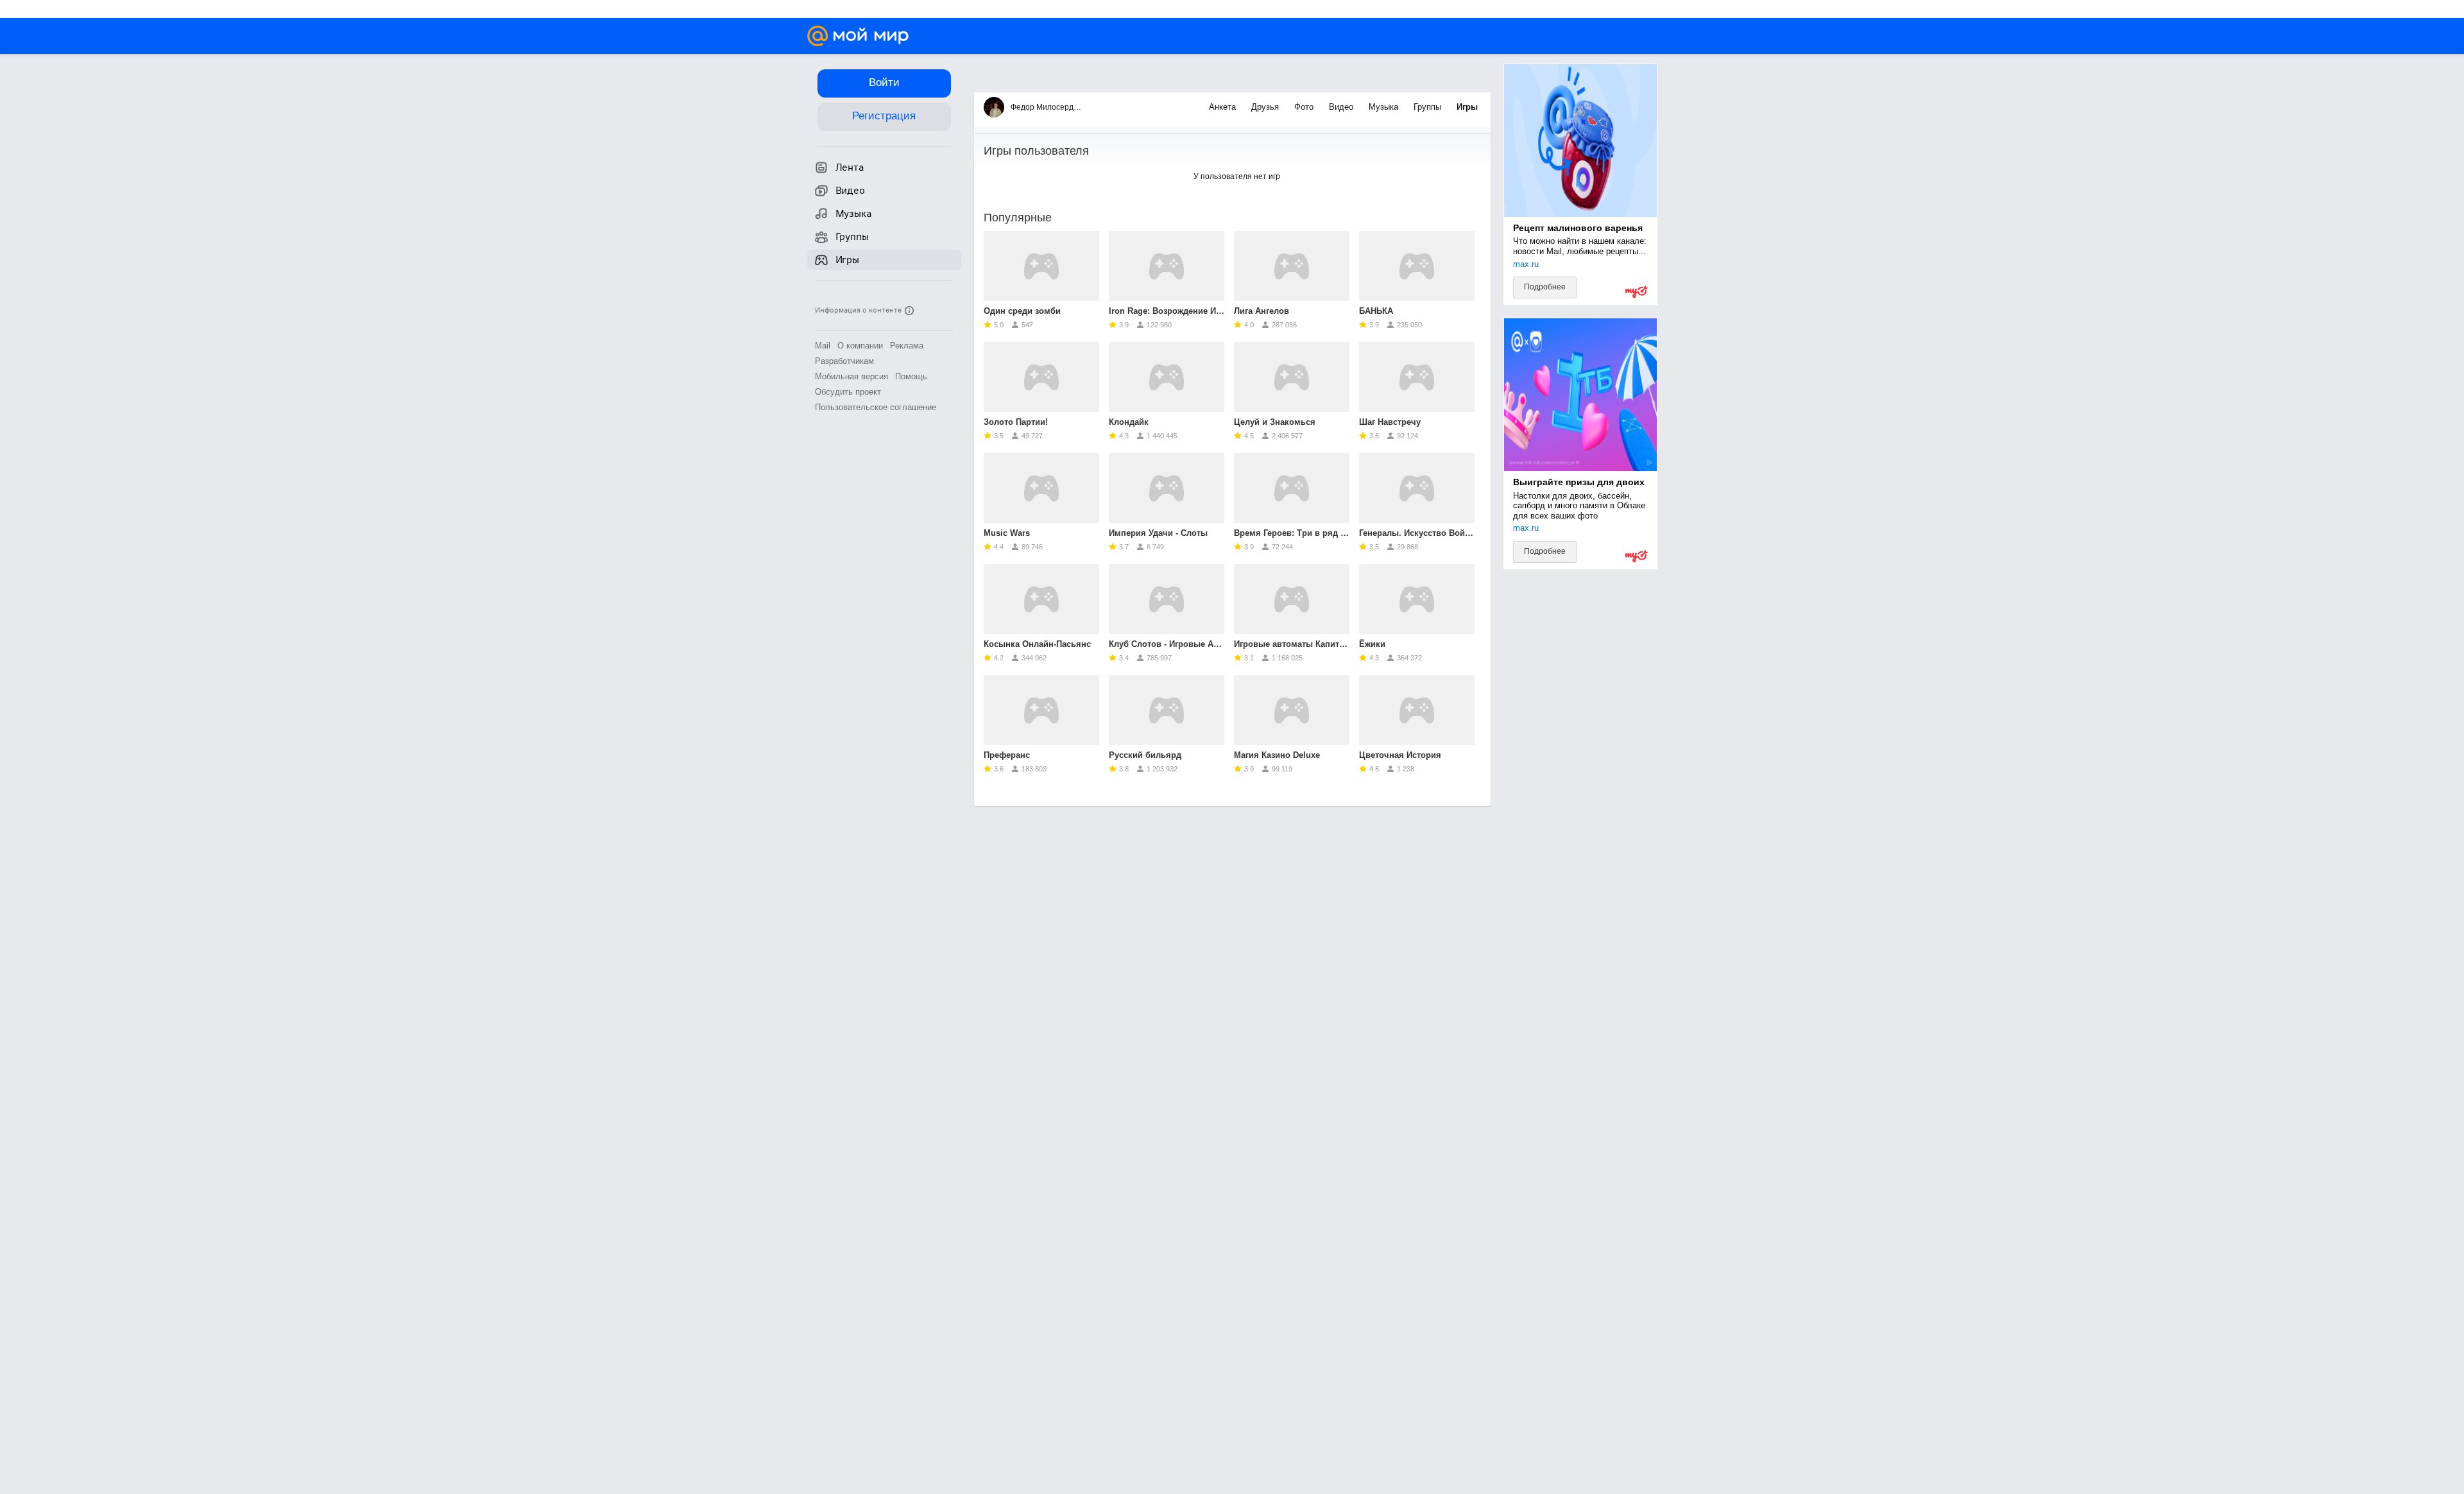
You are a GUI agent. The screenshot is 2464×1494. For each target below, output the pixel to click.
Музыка (1385, 107)
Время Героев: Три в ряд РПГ (1292, 533)
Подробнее (1545, 287)
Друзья (1266, 107)
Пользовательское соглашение (876, 407)
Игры (1467, 107)
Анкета (1224, 107)
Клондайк (1129, 422)
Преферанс (1007, 755)
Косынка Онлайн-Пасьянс (1037, 644)
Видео (1342, 107)
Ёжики (1372, 644)
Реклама (907, 346)
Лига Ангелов (1262, 311)
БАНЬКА (1376, 311)
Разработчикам (844, 361)
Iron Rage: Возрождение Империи (1167, 311)
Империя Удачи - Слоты (1158, 533)
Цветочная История (1400, 755)
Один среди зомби (1022, 311)
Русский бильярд (1145, 755)
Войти (884, 82)
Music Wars (1007, 533)
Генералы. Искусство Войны (1417, 533)
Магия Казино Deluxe (1277, 755)
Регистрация (884, 116)
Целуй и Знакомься (1275, 422)
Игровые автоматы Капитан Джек (1292, 644)
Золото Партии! (1016, 422)
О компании (860, 346)
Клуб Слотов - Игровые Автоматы (1167, 644)
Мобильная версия (851, 376)
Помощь (911, 376)
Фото (1305, 107)
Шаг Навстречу (1390, 422)
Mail (823, 346)
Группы (1429, 107)
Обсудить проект (848, 392)
